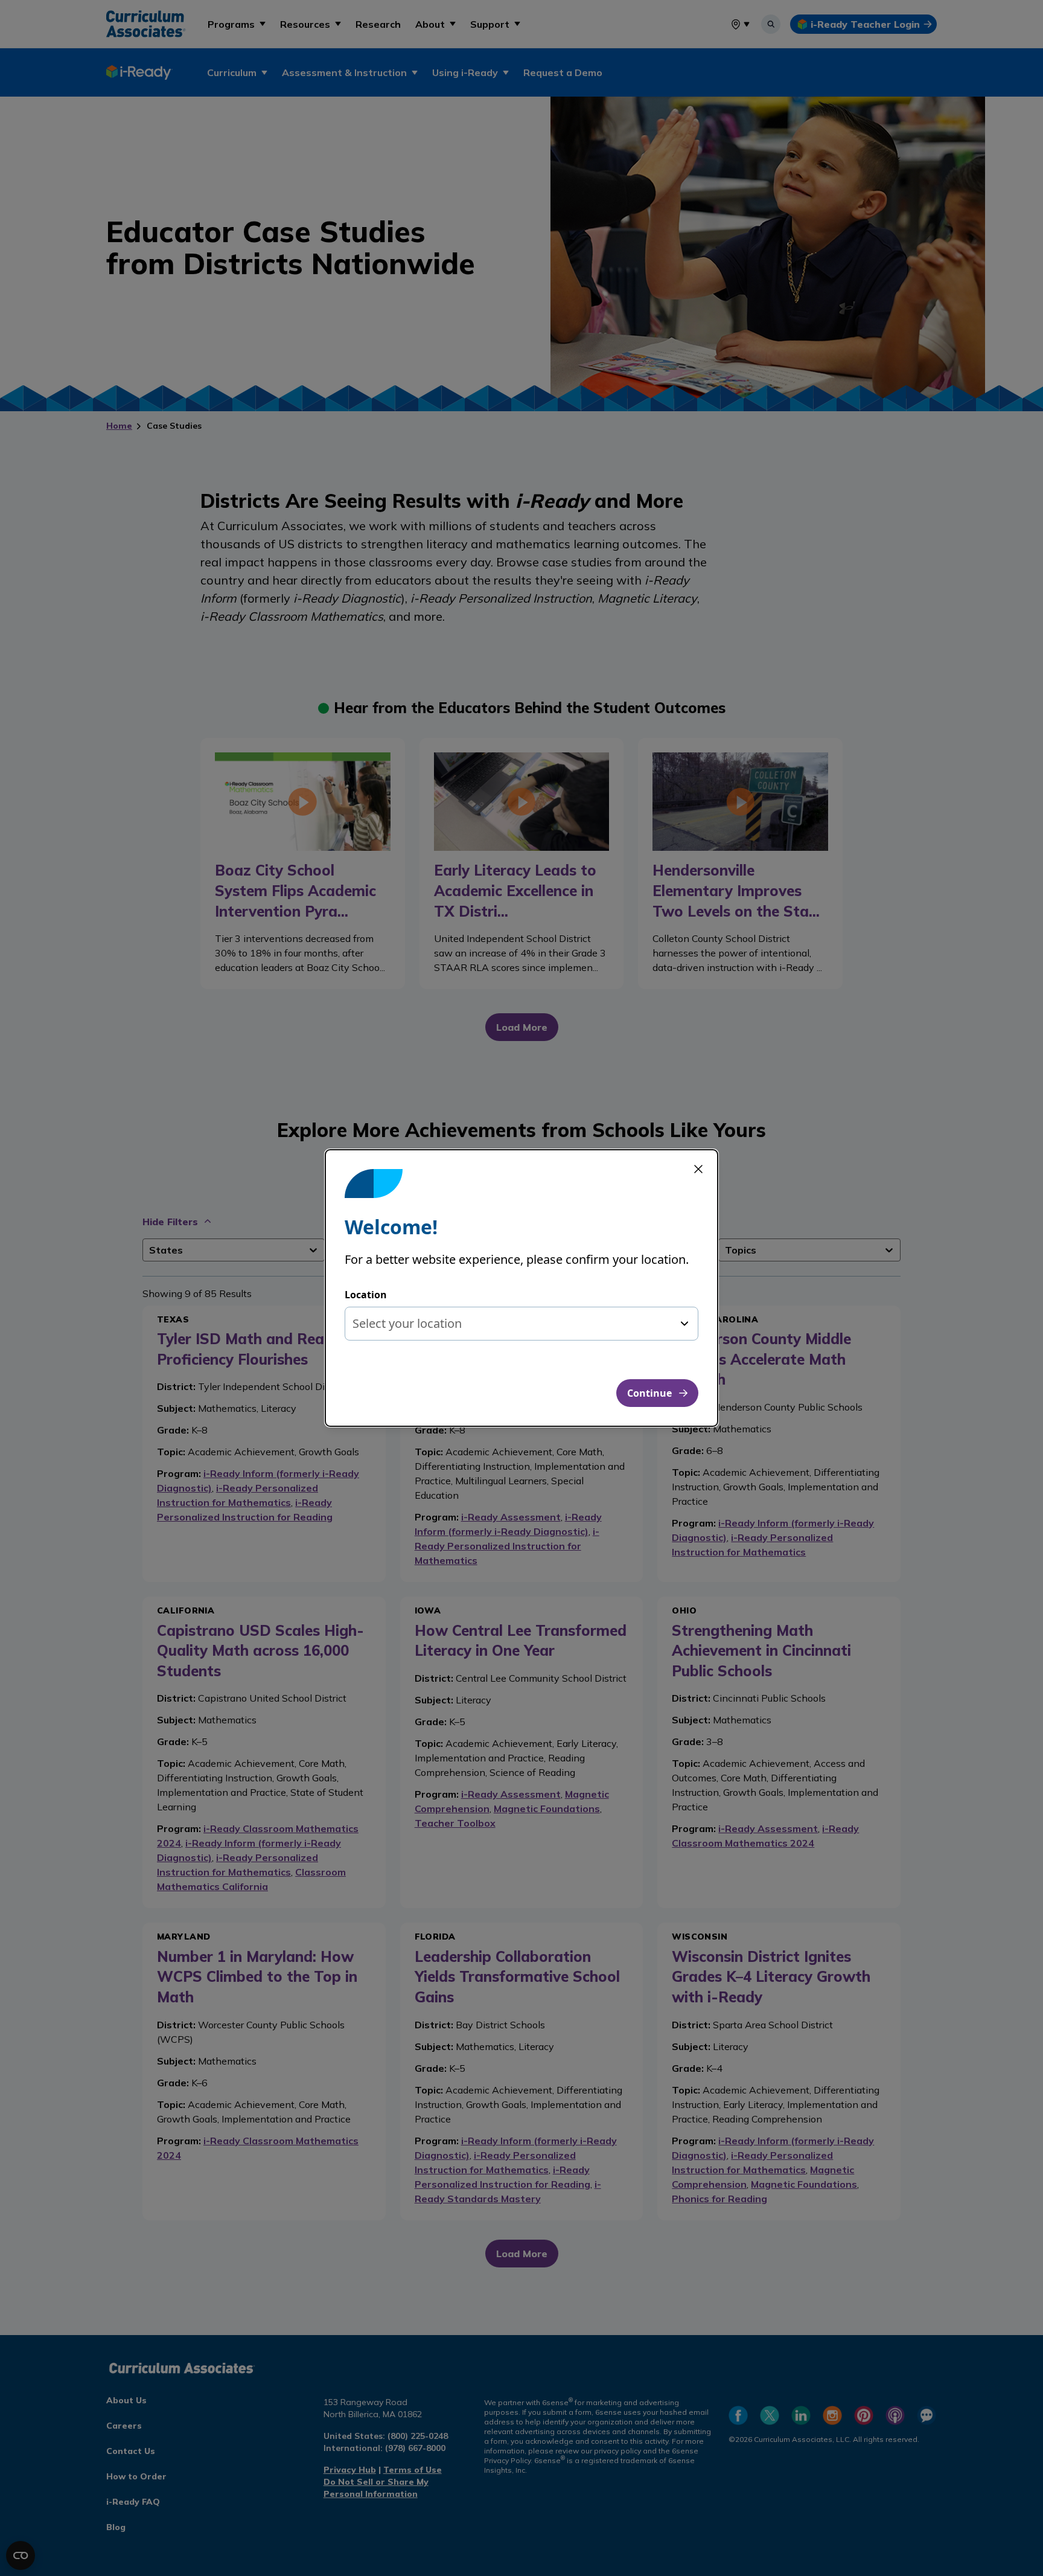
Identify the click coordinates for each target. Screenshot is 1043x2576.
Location (366, 1295)
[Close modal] (698, 1169)
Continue (649, 1393)
